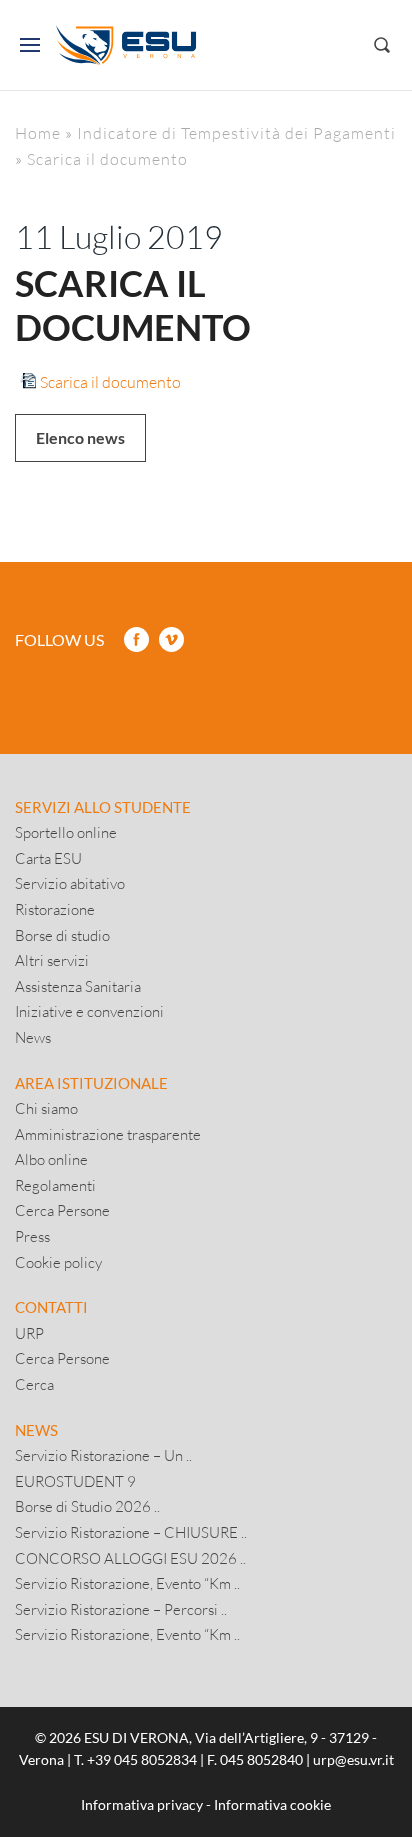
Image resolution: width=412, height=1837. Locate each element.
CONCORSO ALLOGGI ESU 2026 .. (130, 1558)
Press (32, 1236)
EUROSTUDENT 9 (75, 1481)
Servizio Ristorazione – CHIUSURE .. (131, 1532)
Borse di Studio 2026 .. (87, 1506)
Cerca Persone (62, 1210)
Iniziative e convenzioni (89, 1011)
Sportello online (66, 832)
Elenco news (80, 437)
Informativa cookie (272, 1804)
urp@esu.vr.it (353, 1759)
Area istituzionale (91, 1083)
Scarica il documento (110, 381)
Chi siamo (46, 1108)
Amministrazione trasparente (108, 1134)
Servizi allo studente (103, 807)
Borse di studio (62, 935)
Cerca (34, 1384)
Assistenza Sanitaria (78, 986)
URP (29, 1333)
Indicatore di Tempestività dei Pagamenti (236, 132)
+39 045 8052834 (142, 1759)
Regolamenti (55, 1185)
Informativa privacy (142, 1804)
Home (38, 132)
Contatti (51, 1307)
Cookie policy (58, 1262)
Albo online (51, 1159)
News (33, 1037)
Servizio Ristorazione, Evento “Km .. (127, 1583)
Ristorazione (55, 909)
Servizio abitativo (70, 883)
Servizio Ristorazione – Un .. (103, 1455)
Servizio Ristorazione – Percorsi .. (121, 1609)
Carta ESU (48, 858)
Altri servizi (52, 960)
